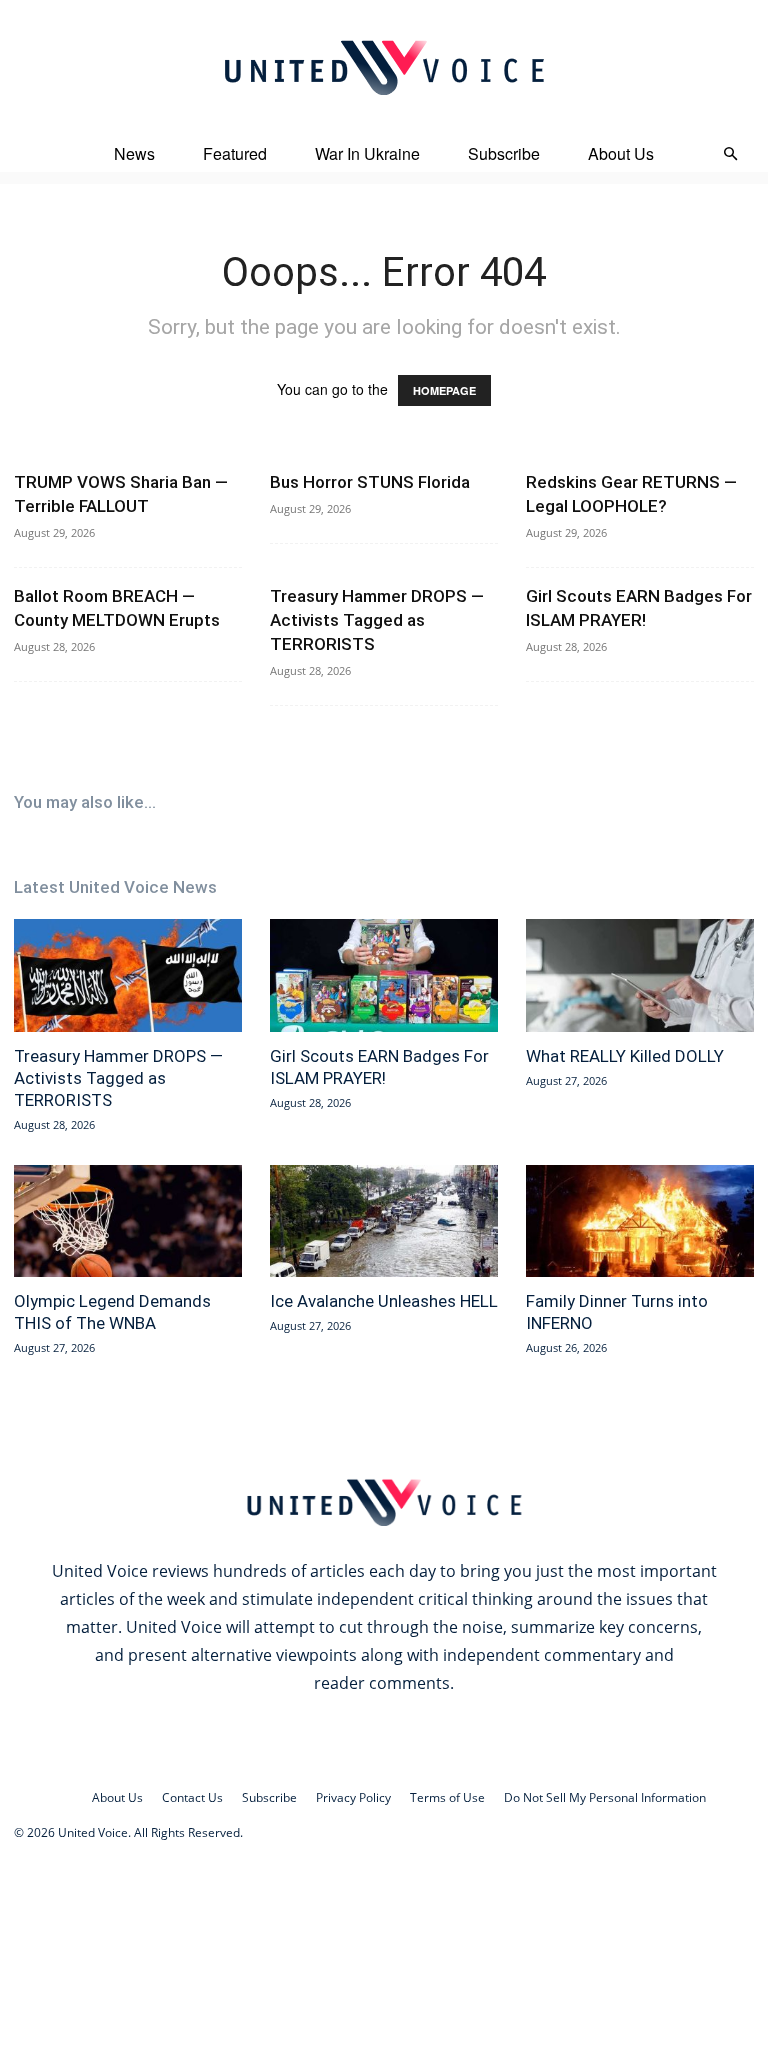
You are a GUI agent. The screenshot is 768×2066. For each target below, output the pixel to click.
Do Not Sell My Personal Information (605, 1797)
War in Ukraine (367, 153)
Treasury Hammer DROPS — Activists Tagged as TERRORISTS (377, 620)
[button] (730, 154)
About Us (621, 153)
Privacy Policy (353, 1797)
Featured (235, 153)
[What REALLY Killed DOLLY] (640, 975)
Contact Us (192, 1797)
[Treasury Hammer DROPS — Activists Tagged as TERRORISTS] (128, 975)
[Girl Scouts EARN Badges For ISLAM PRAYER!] (384, 975)
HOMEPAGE (444, 390)
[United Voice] (384, 67)
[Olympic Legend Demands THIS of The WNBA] (128, 1221)
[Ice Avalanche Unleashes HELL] (384, 1221)
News (134, 153)
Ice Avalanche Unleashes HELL (384, 1301)
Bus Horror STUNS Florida (370, 482)
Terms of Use (447, 1797)
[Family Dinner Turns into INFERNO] (640, 1221)
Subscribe (504, 153)
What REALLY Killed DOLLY (625, 1056)
